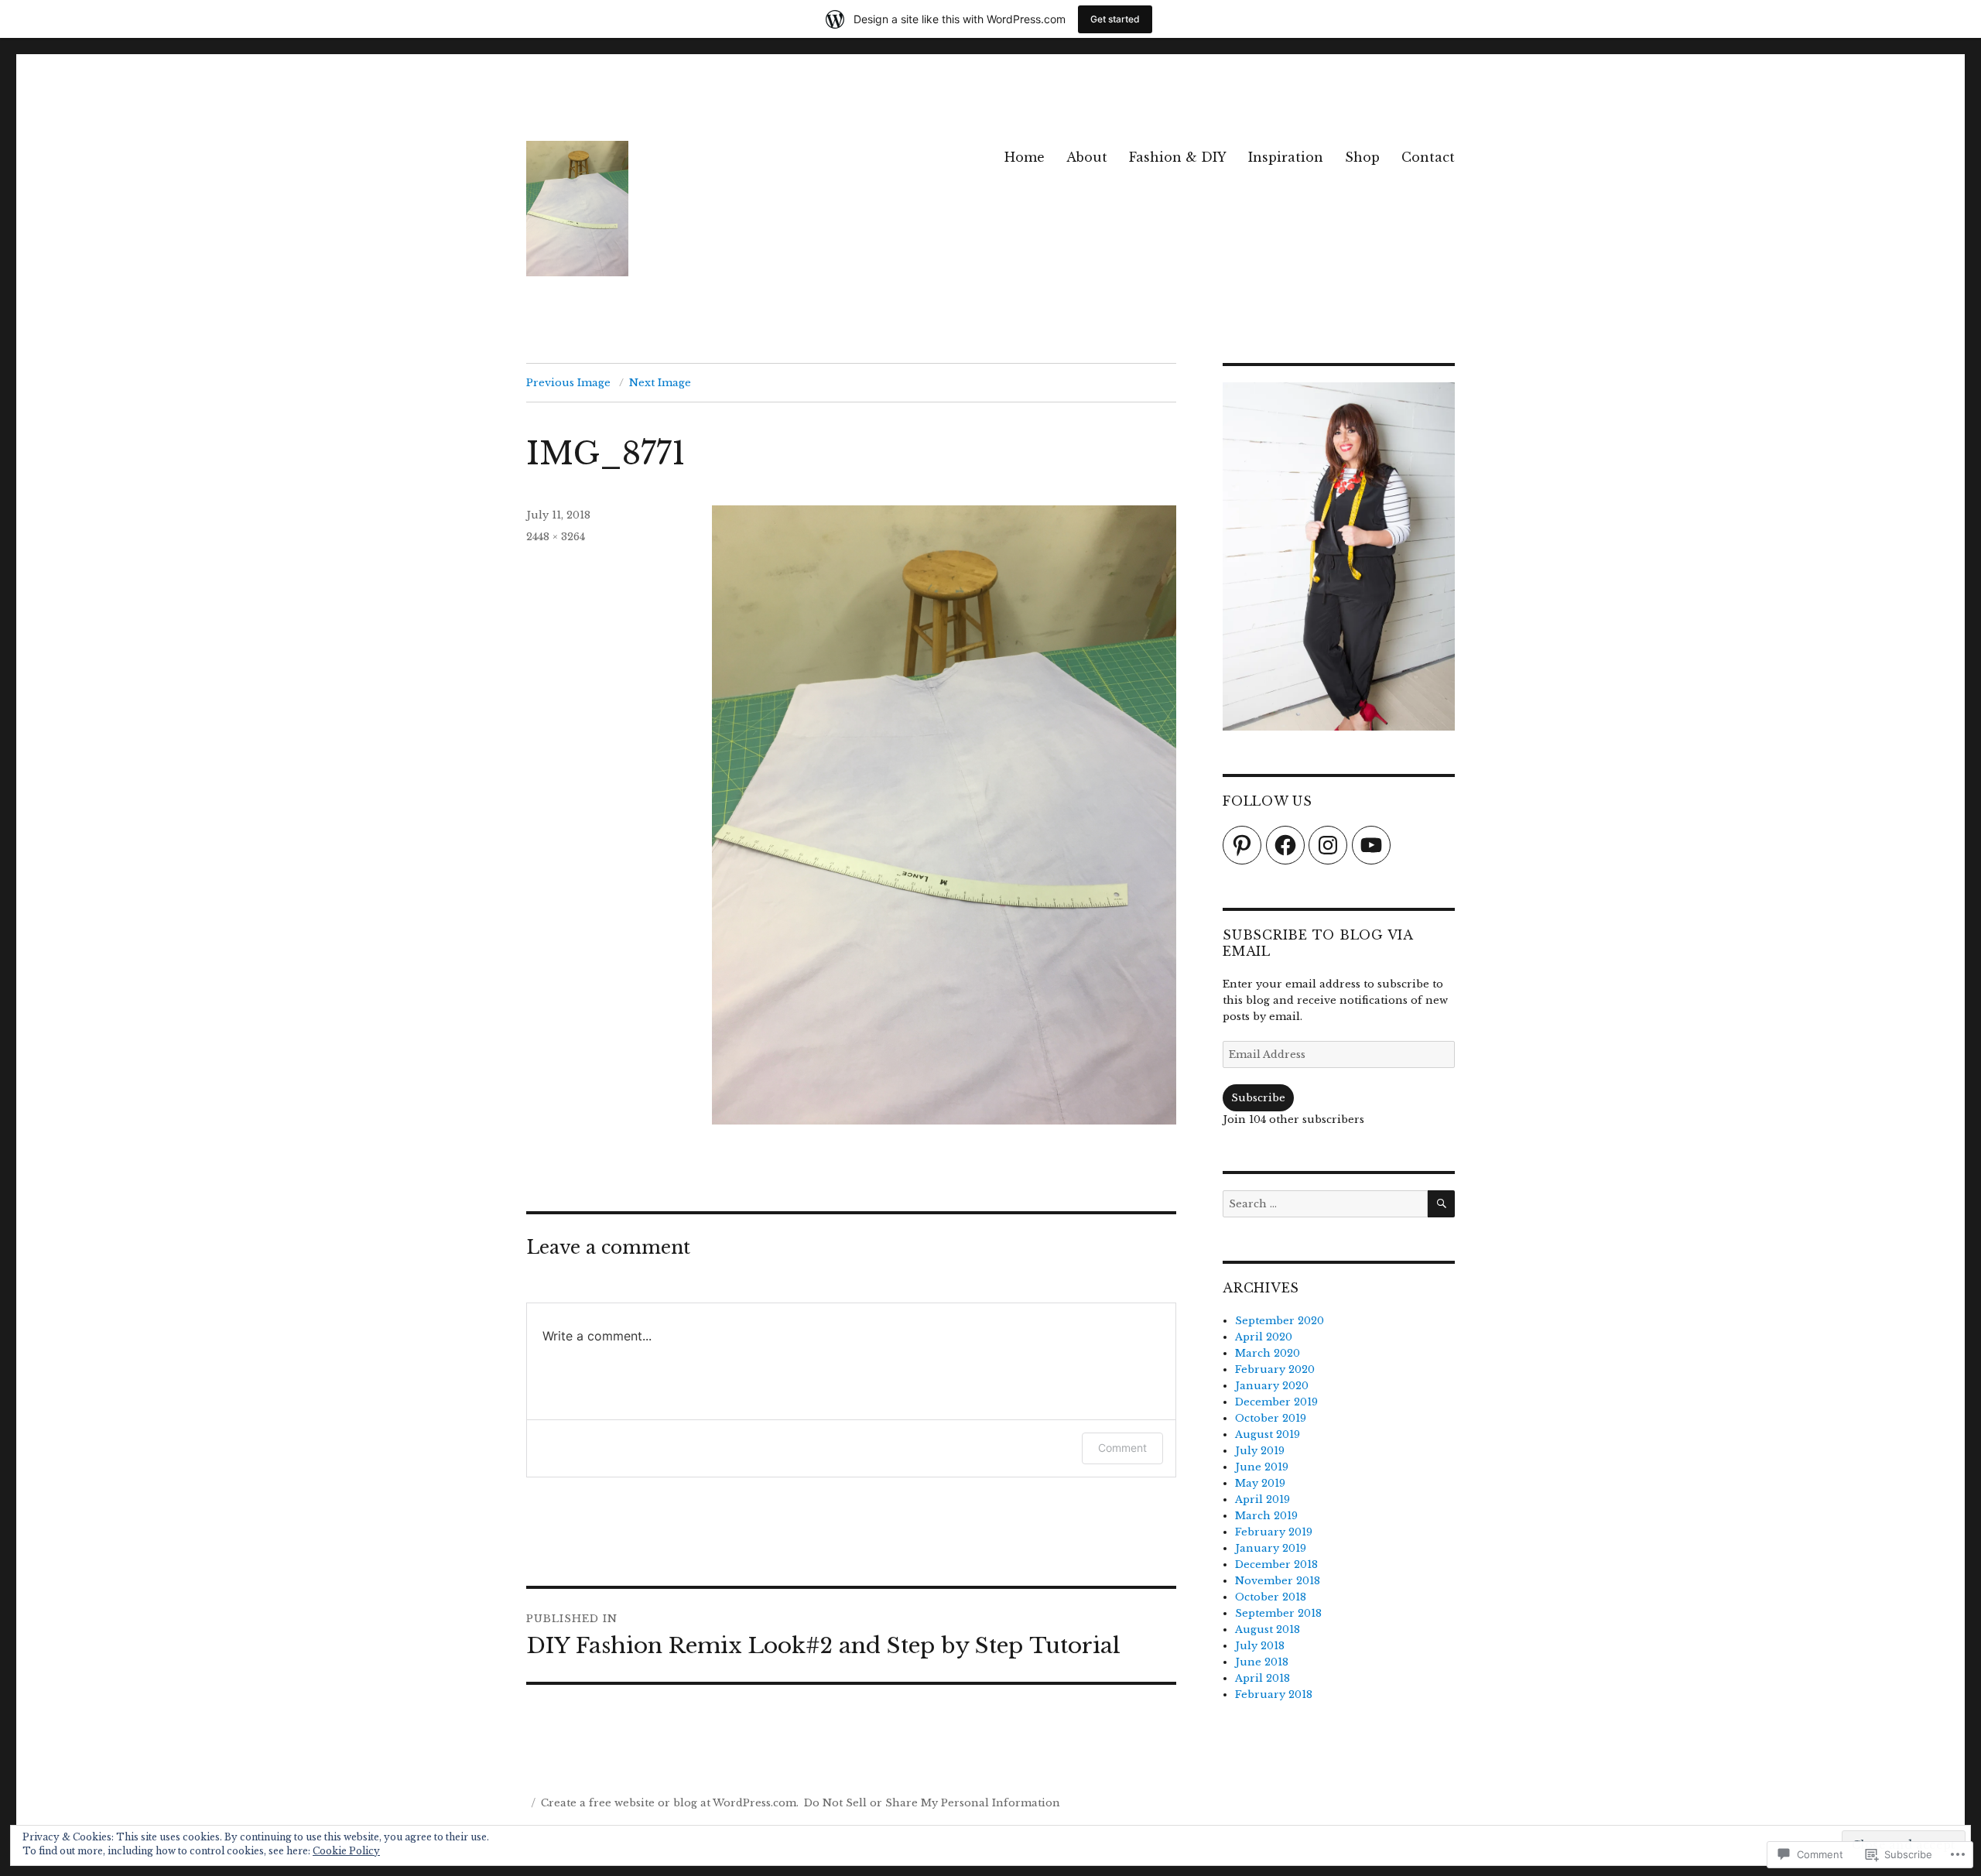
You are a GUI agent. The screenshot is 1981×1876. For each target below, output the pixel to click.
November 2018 (1278, 1581)
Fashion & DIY (1178, 157)
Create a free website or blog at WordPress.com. (670, 1803)
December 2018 (1276, 1564)
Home (1025, 157)
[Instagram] (1328, 845)
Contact (1428, 157)
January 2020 (1272, 1386)
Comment (1122, 1448)
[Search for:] (1325, 1204)
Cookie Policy (346, 1851)
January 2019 (1271, 1548)
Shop (1362, 157)
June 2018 (1262, 1662)
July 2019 (1260, 1451)
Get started (1115, 19)
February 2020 (1275, 1369)
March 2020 (1268, 1353)
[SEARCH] (1441, 1204)
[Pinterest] (1242, 845)
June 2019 (1262, 1467)
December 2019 (1276, 1402)
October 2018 (1271, 1597)
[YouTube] (1371, 845)
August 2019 (1268, 1434)
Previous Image (568, 383)
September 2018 (1278, 1613)
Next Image (660, 383)
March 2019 (1266, 1516)
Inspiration (1286, 157)
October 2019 (1271, 1418)
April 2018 (1263, 1678)
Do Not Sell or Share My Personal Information (932, 1803)
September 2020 (1280, 1321)
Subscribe (1258, 1098)
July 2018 (1260, 1646)
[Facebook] (1285, 845)
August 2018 (1268, 1630)
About (1087, 157)
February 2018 (1274, 1695)
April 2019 (1263, 1499)
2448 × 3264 (556, 537)
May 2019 (1260, 1483)
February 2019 (1274, 1532)
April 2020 (1264, 1337)
